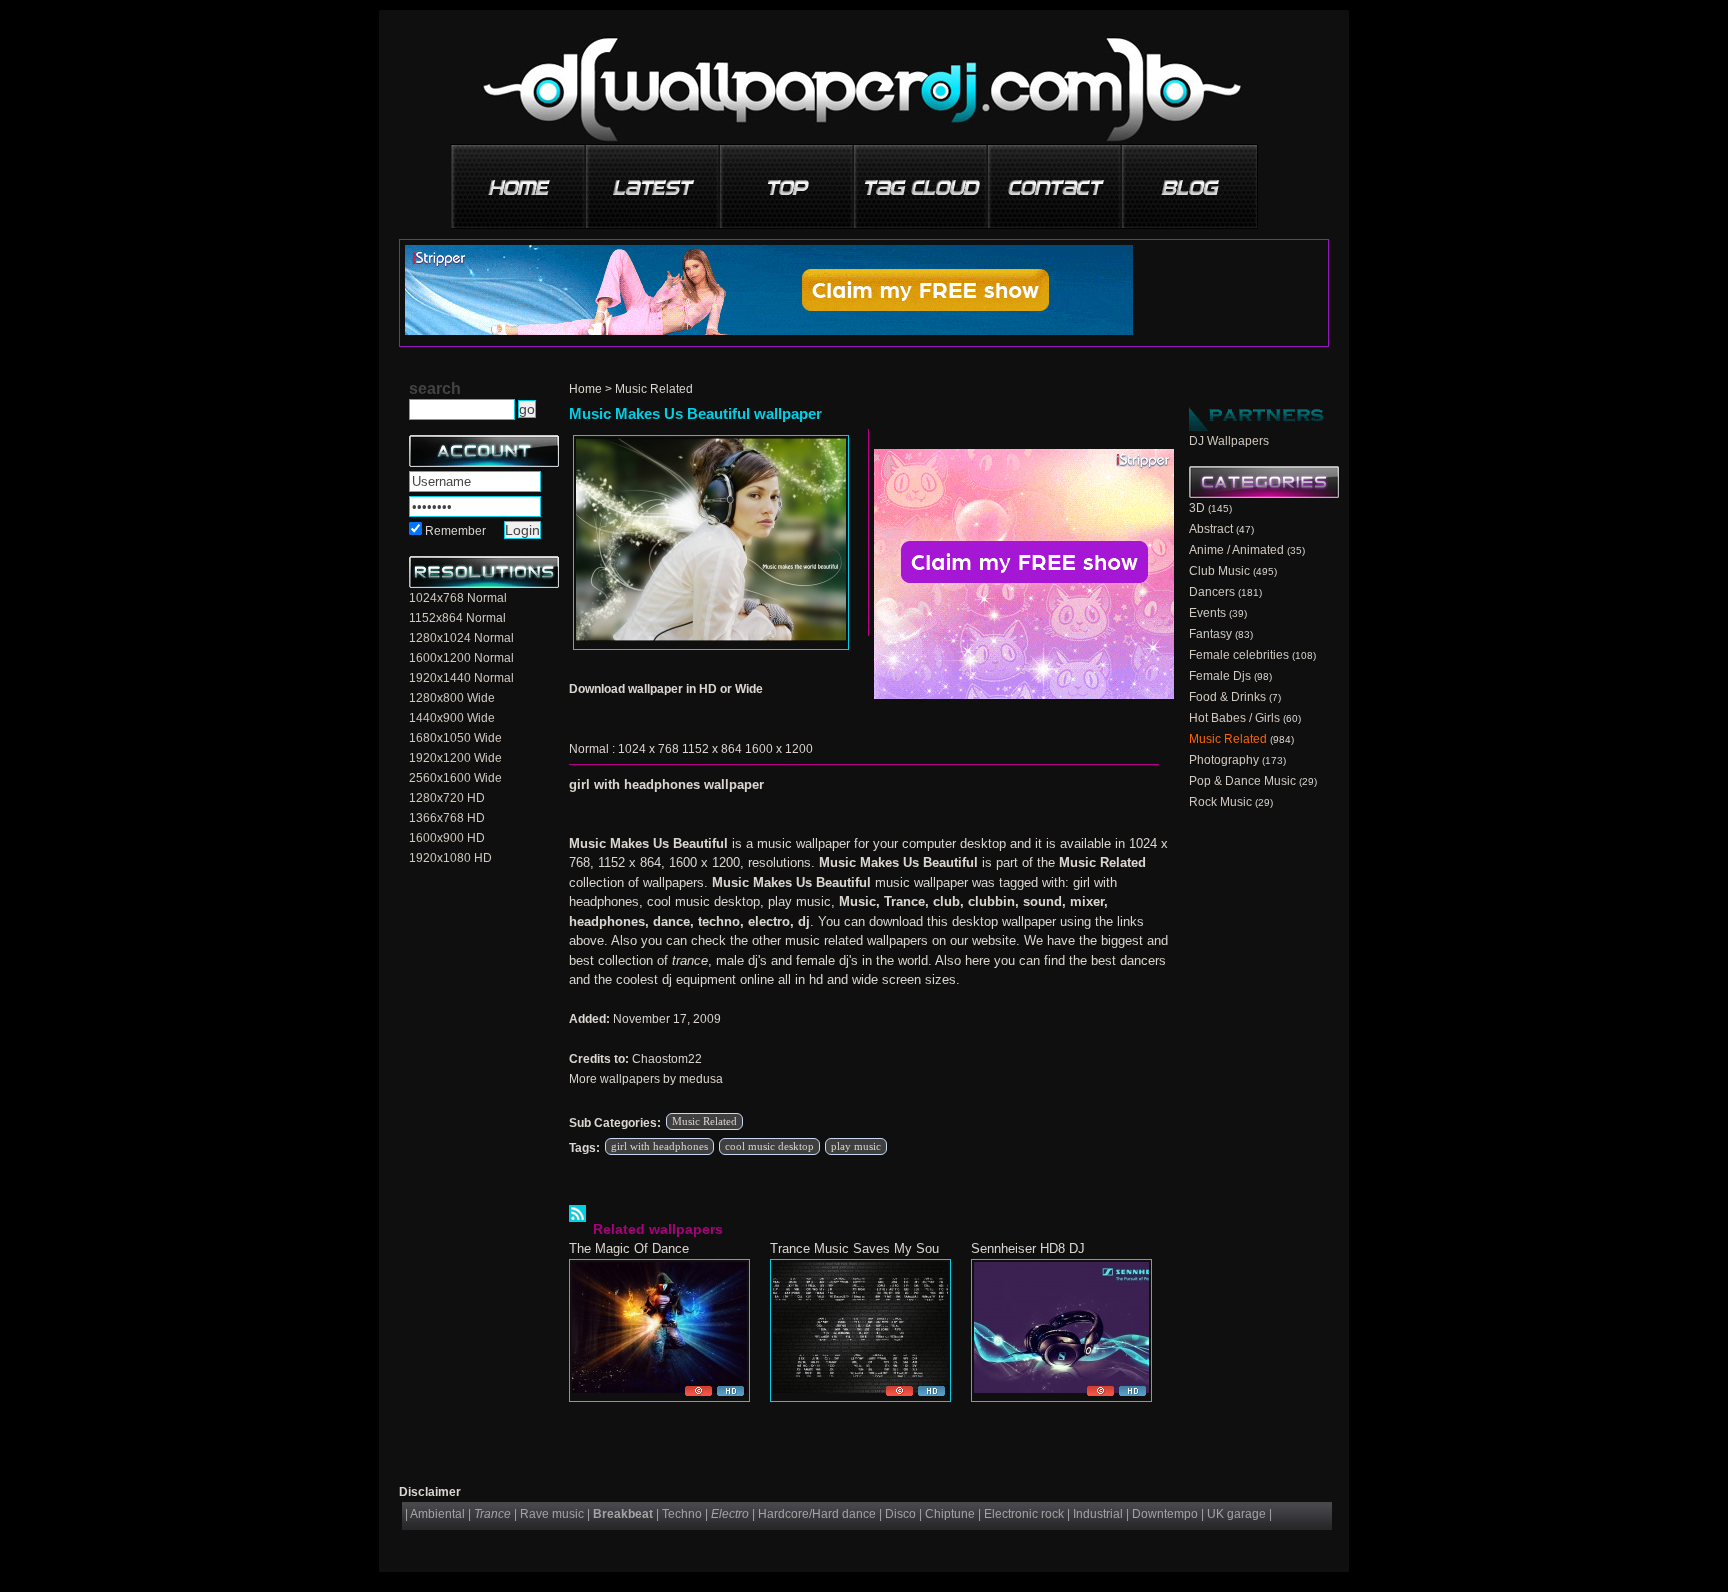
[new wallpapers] (654, 179)
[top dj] (1190, 179)
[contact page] (1056, 179)
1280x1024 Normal (461, 638)
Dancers (1212, 592)
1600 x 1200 (779, 749)
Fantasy (1210, 634)
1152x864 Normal (457, 618)
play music (856, 1146)
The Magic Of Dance (629, 1248)
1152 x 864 (712, 749)
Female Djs (1220, 676)
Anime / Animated (1236, 550)
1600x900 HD (447, 838)
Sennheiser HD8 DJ (1028, 1248)
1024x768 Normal (458, 598)
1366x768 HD (447, 818)
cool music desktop (769, 1146)
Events (1207, 613)
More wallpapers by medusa (646, 1079)
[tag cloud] (922, 179)
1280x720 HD (447, 798)
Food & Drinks (1227, 697)
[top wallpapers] (788, 179)
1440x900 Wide (452, 718)
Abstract (1211, 529)
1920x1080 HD (450, 858)
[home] (520, 179)
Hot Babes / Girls (1234, 718)
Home (585, 389)
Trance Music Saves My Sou (854, 1248)
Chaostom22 (667, 1059)
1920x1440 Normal (461, 678)
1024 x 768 (648, 749)
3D (1197, 508)
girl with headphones (659, 1146)
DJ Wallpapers (1229, 441)
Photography (1224, 760)
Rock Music (1220, 802)
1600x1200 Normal (461, 658)
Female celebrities (1239, 655)
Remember (455, 531)
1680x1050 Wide (455, 738)
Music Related (654, 389)
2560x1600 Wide (455, 778)
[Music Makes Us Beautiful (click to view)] (711, 542)
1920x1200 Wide (455, 758)
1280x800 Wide (452, 698)
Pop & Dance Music (1242, 781)
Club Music (1219, 571)
